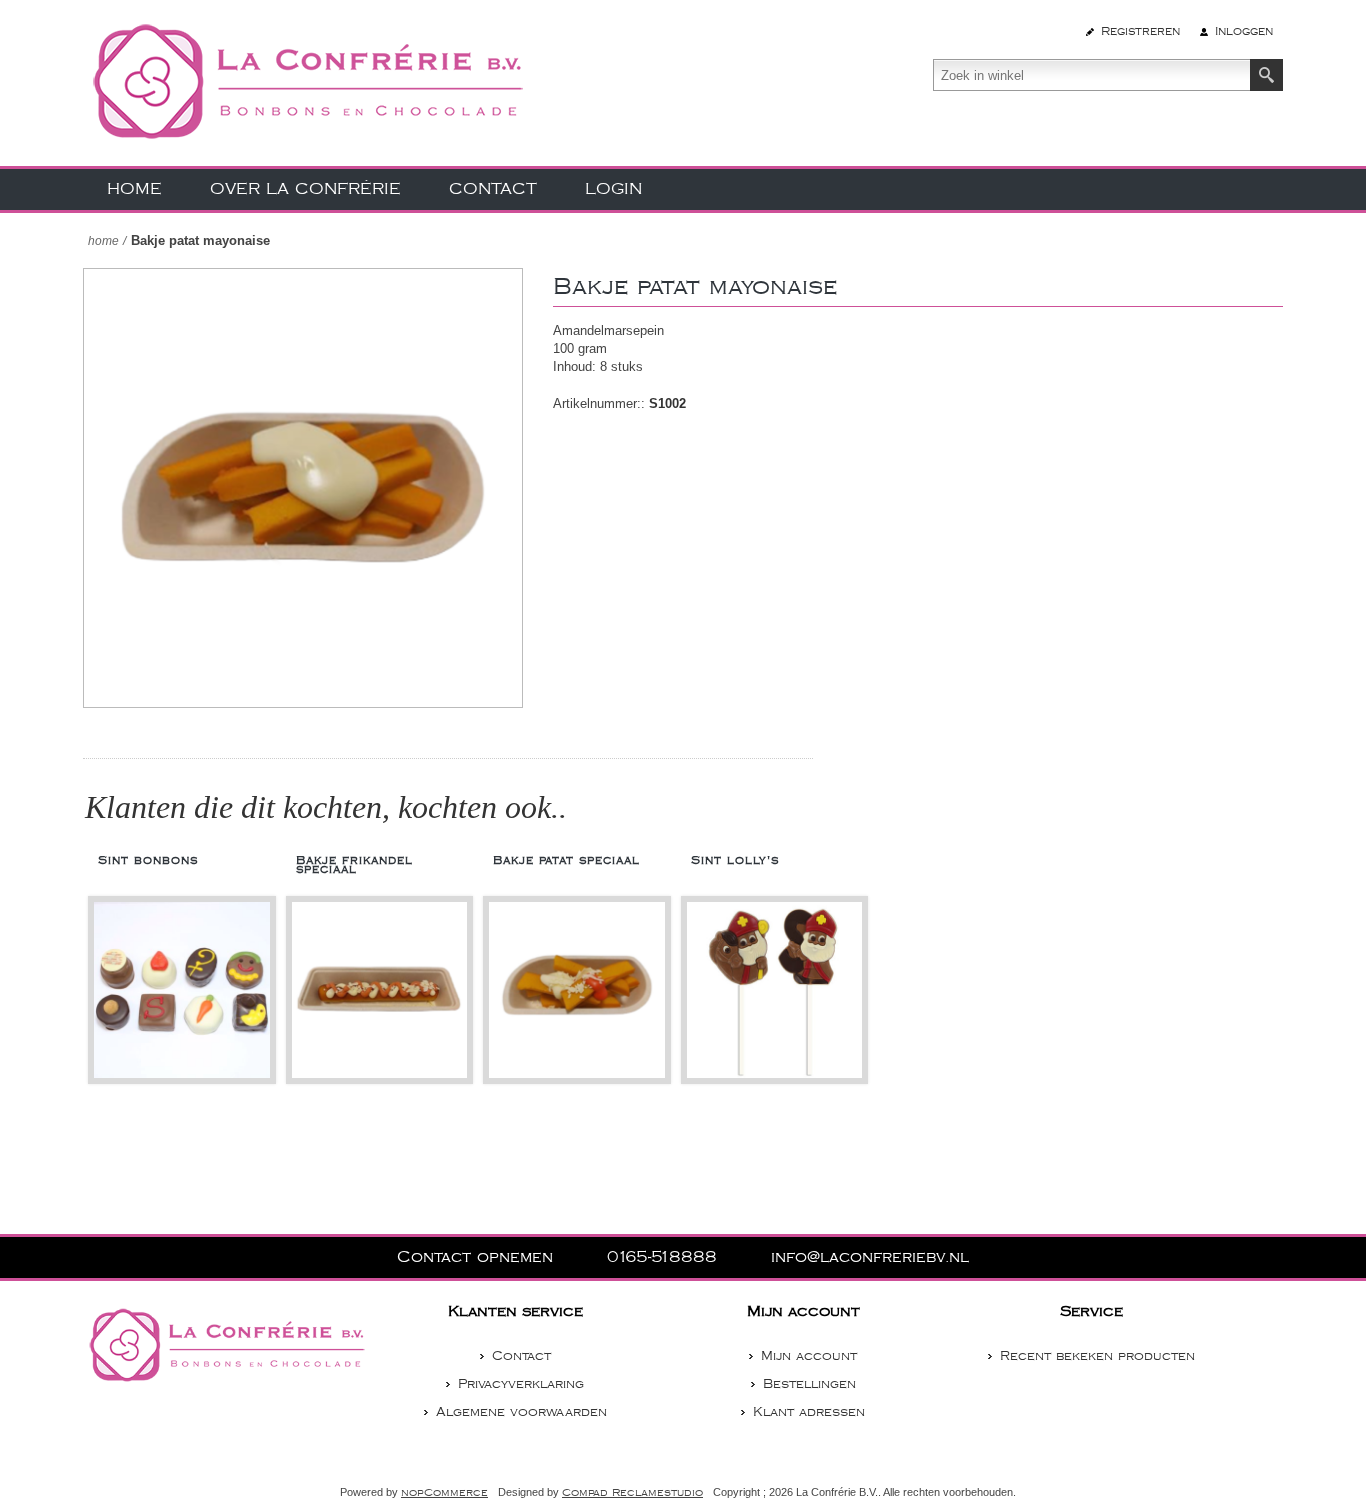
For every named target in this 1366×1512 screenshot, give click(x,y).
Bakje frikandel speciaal (354, 865)
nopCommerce (444, 1493)
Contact (521, 1356)
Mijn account (809, 1356)
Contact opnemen (478, 1257)
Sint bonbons (148, 860)
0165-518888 (665, 1257)
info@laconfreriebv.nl (870, 1257)
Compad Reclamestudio (632, 1493)
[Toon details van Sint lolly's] (775, 990)
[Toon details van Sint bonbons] (182, 990)
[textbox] (1092, 75)
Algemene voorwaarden (521, 1412)
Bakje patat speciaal (566, 860)
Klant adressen (809, 1412)
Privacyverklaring (521, 1384)
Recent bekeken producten (1097, 1356)
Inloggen (1244, 31)
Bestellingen (809, 1384)
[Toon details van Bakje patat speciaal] (577, 990)
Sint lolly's (735, 860)
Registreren (1140, 31)
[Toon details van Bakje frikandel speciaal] (380, 990)
